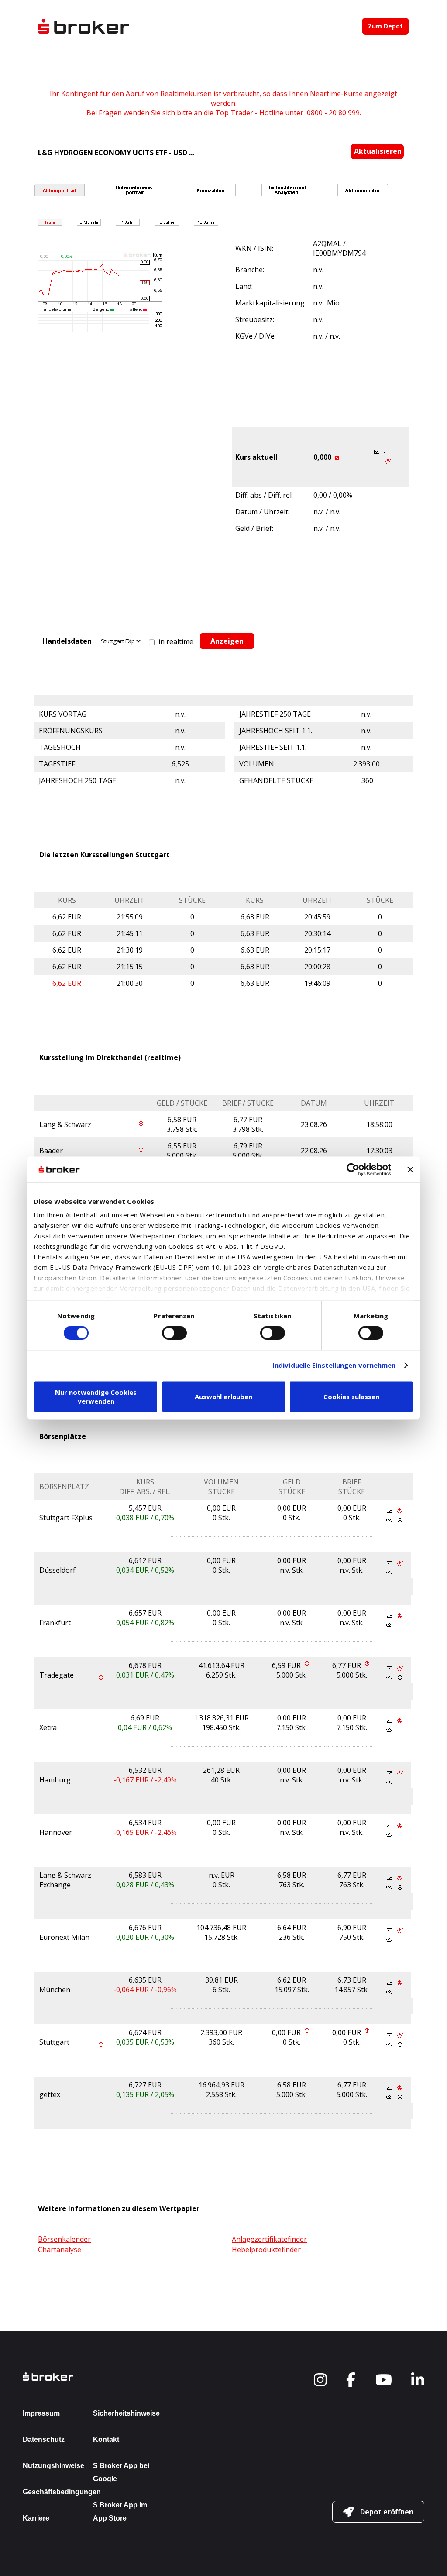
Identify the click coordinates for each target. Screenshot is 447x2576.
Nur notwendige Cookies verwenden (96, 1397)
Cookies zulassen (351, 1397)
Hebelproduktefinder (266, 2250)
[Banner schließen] (410, 1169)
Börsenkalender (64, 2239)
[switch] (174, 1333)
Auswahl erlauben (223, 1397)
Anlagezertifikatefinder (269, 2239)
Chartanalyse (60, 2250)
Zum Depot (385, 26)
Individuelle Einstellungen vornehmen (334, 1366)
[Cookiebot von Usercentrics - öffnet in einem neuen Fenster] (353, 1169)
